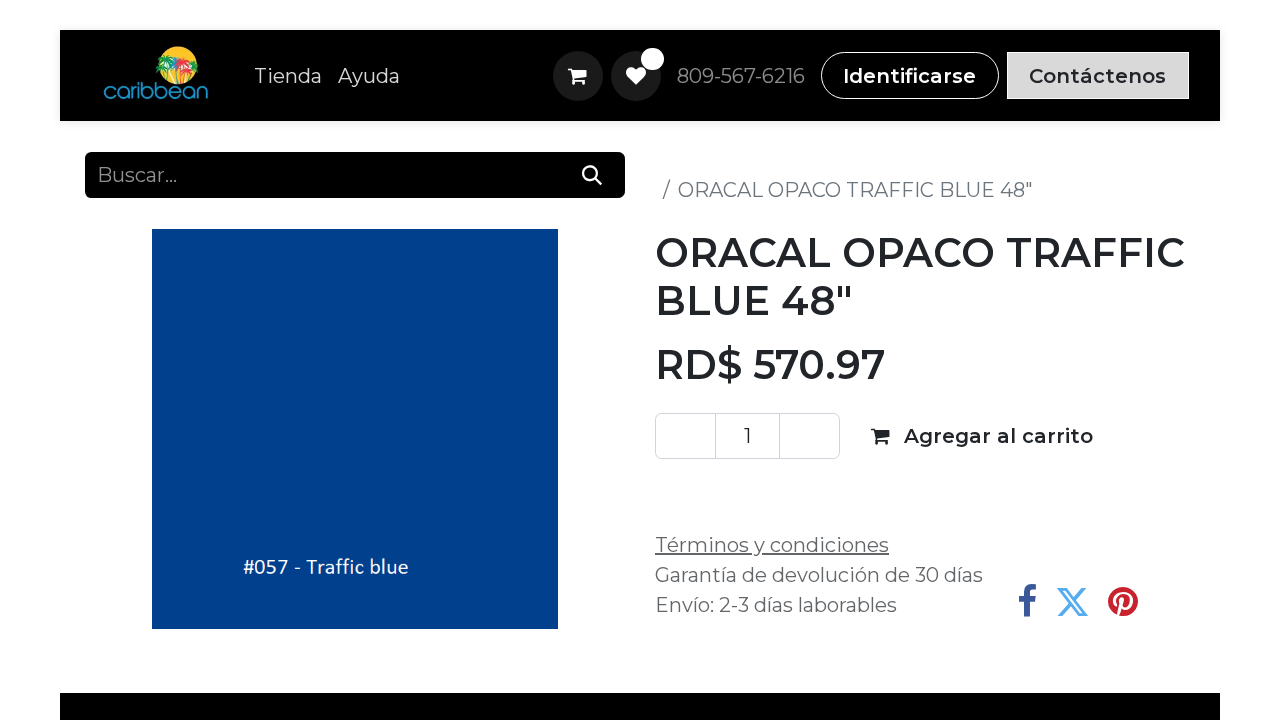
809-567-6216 (741, 76)
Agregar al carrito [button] (995, 436)
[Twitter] (1072, 601)
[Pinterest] (1123, 601)
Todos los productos (753, 160)
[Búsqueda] (592, 175)
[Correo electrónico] (1173, 601)
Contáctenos (1097, 76)
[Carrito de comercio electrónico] (578, 76)
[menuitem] (288, 76)
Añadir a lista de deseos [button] (799, 491)
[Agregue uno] (809, 436)
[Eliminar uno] (685, 436)
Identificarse (909, 76)
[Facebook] (1027, 601)
